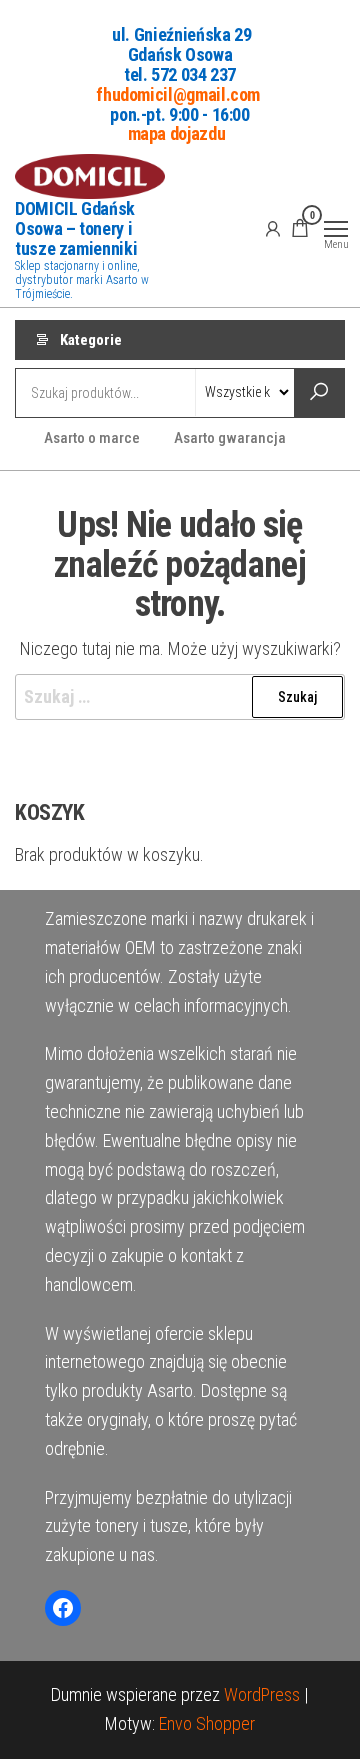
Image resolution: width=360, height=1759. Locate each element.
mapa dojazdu (177, 133)
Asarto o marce (92, 438)
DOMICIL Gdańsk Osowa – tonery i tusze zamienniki (76, 228)
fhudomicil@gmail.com (178, 93)
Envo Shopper (207, 1723)
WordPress (262, 1694)
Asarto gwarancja (230, 438)
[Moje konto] (273, 228)
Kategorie (91, 340)
